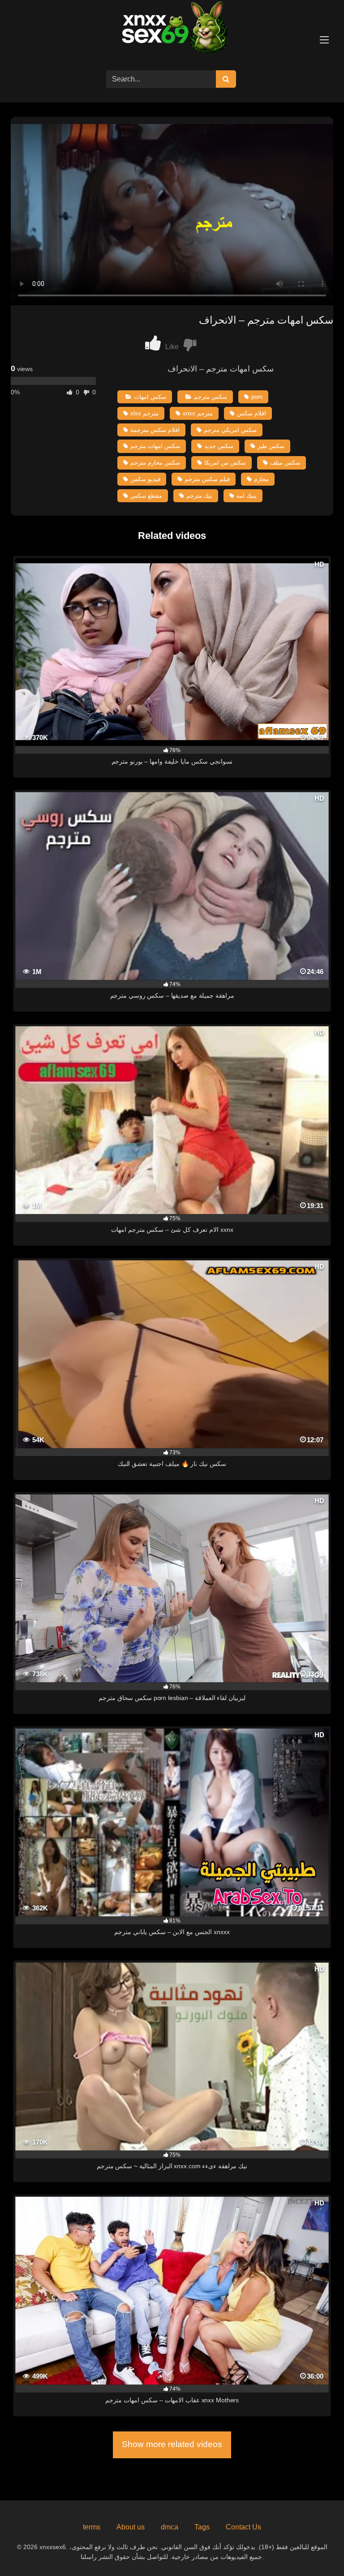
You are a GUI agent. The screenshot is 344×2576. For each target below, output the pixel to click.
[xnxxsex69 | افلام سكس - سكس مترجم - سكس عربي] (172, 28)
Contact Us (243, 2527)
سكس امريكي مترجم (230, 430)
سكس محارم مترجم (155, 463)
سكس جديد (219, 446)
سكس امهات (150, 397)
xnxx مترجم (198, 413)
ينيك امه (247, 496)
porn (257, 397)
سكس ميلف (285, 463)
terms (92, 2527)
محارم (261, 479)
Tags (202, 2527)
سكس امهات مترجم (155, 446)
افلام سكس (252, 413)
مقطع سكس (146, 496)
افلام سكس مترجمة (155, 430)
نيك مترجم (199, 496)
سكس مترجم (211, 397)
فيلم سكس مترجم (207, 479)
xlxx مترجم (144, 413)
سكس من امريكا (225, 463)
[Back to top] (316, 2549)
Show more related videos (172, 2444)
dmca (170, 2527)
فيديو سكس (145, 479)
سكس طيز (271, 446)
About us (131, 2527)
